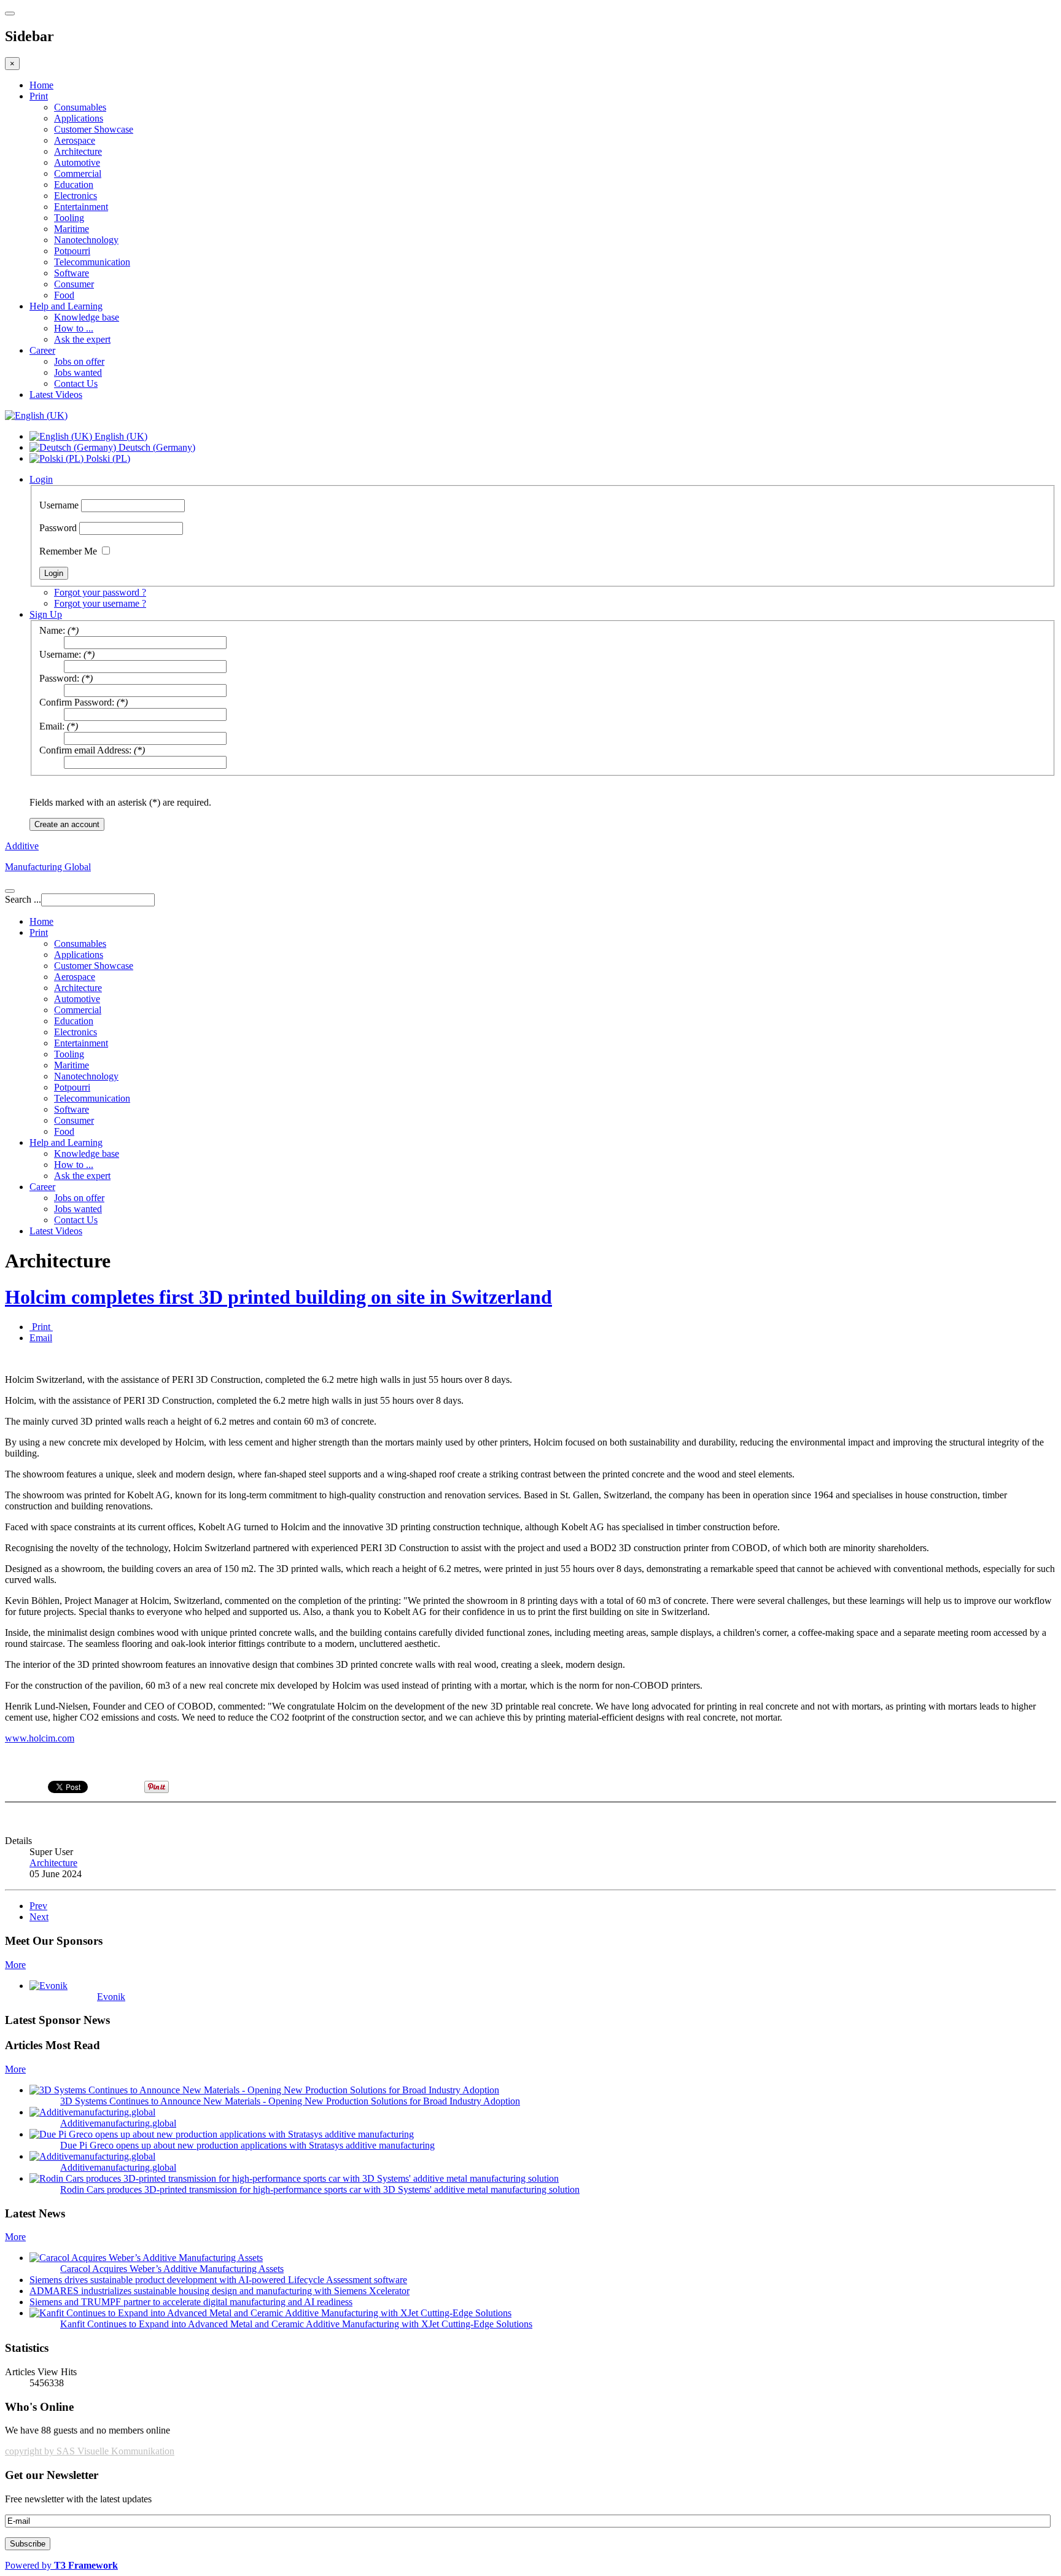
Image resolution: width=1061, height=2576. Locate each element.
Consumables (80, 107)
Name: (52, 630)
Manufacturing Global (48, 867)
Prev (38, 1906)
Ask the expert (82, 339)
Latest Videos (56, 395)
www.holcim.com (40, 1738)
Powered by (61, 2565)
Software (72, 273)
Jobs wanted (78, 372)
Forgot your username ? (100, 603)
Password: (59, 678)
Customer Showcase (94, 129)
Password (58, 528)
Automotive (77, 162)
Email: (52, 726)
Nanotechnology (86, 240)
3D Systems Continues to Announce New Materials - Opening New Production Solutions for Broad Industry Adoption (290, 2101)
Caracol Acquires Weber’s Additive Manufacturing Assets (172, 2269)
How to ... (74, 328)
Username (59, 505)
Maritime (72, 229)
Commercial (78, 173)
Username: (60, 654)
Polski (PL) (107, 458)
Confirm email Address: (85, 750)
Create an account (67, 824)
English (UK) (120, 436)
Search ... (23, 899)
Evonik (111, 1997)
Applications (79, 118)
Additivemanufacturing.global (118, 2123)
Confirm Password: (77, 702)
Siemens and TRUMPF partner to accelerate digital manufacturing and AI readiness (191, 2302)
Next (39, 1917)
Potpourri (72, 251)
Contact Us (76, 383)
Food (64, 295)
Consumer (74, 284)
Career (42, 350)
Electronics (76, 196)
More (15, 1965)
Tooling (69, 218)
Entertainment (81, 207)
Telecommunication (92, 262)
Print (39, 96)
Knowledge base (87, 317)
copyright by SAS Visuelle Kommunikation (90, 2451)
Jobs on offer (79, 361)
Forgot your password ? (100, 592)
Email (41, 1338)
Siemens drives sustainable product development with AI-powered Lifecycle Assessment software (218, 2280)
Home (41, 85)
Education (74, 185)
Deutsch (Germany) (156, 447)
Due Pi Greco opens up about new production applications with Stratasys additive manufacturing (247, 2145)
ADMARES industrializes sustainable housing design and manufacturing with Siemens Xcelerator (220, 2291)
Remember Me (68, 551)
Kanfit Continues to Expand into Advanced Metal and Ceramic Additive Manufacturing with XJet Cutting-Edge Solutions (296, 2324)
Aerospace (75, 140)
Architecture (78, 151)
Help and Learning (66, 306)
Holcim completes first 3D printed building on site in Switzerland (278, 1297)
